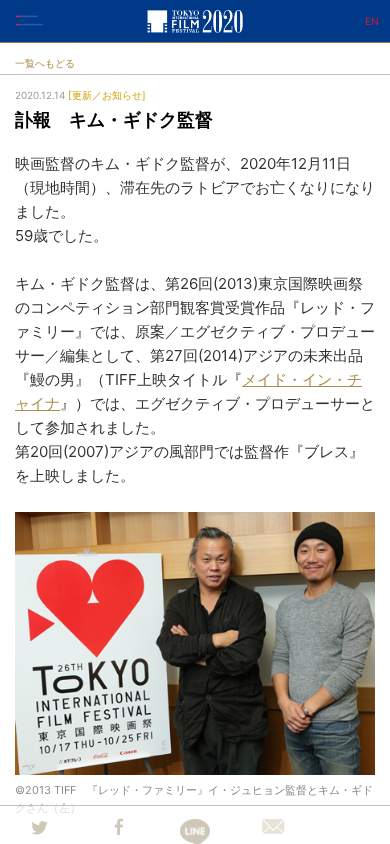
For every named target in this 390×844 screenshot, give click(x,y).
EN (372, 21)
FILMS (365, 365)
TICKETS (365, 475)
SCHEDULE (365, 420)
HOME (365, 309)
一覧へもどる (45, 63)
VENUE (365, 530)
